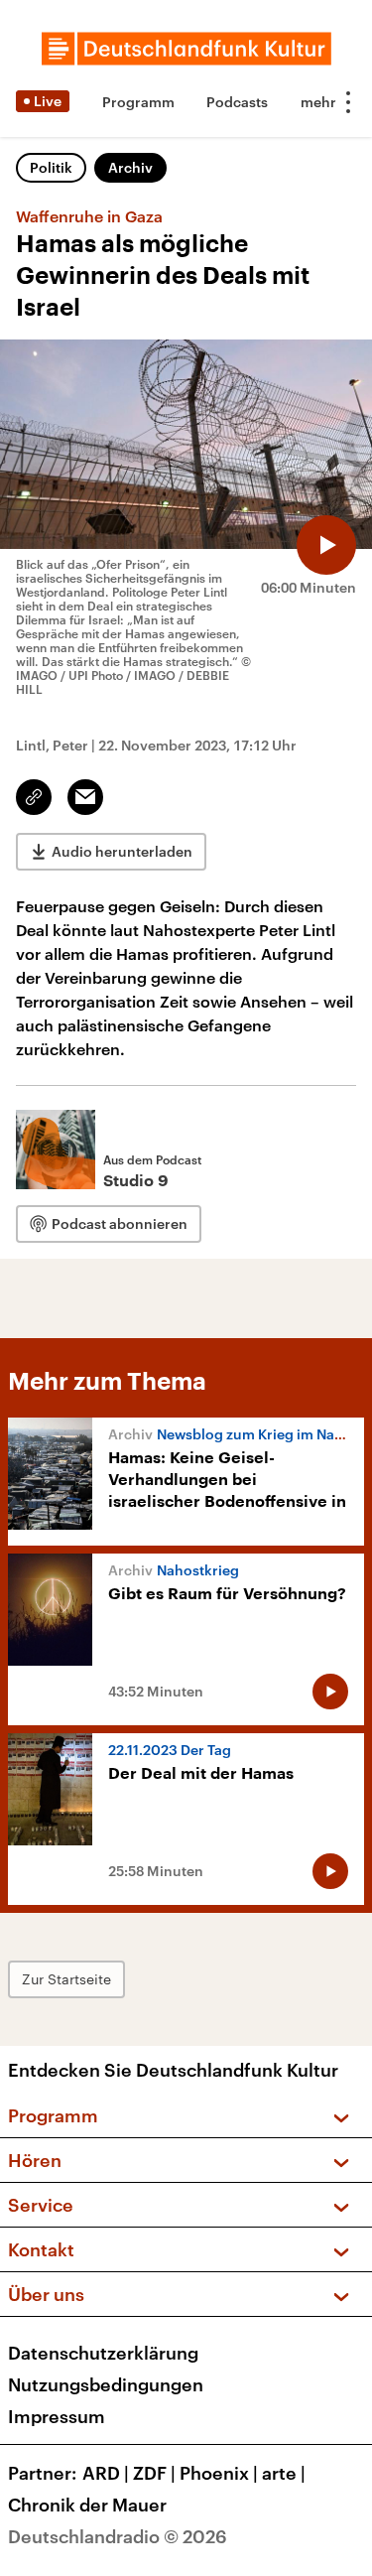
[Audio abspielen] (326, 545)
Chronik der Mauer (87, 2505)
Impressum (57, 2416)
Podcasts (237, 102)
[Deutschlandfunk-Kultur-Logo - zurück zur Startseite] (186, 49)
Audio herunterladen (122, 851)
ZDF (154, 2473)
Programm (138, 102)
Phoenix (219, 2473)
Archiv (130, 167)
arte (284, 2473)
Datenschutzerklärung (103, 2353)
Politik (51, 167)
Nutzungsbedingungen (106, 2384)
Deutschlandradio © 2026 (118, 2536)
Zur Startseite (66, 1979)
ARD (106, 2473)
